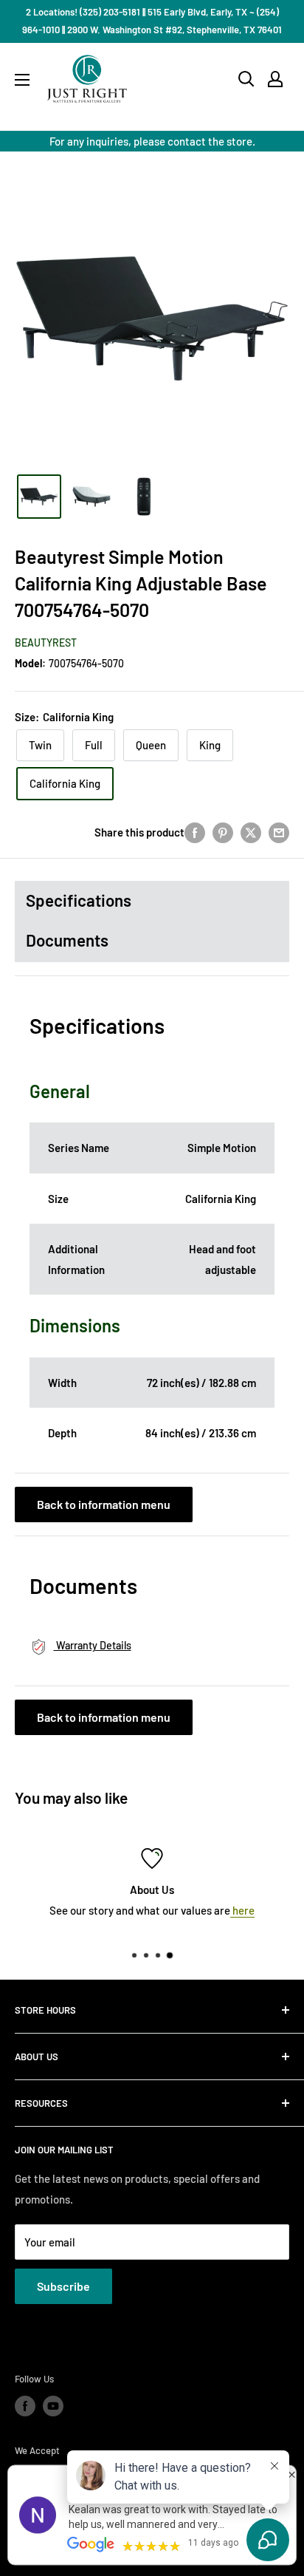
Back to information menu (104, 1504)
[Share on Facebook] (195, 832)
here (242, 1910)
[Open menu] (22, 80)
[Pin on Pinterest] (223, 832)
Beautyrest (46, 643)
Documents (67, 940)
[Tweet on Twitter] (251, 832)
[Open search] (246, 79)
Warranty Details (93, 1645)
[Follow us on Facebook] (25, 2406)
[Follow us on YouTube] (53, 2406)
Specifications (79, 900)
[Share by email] (279, 832)
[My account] (275, 79)
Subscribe (63, 2286)
